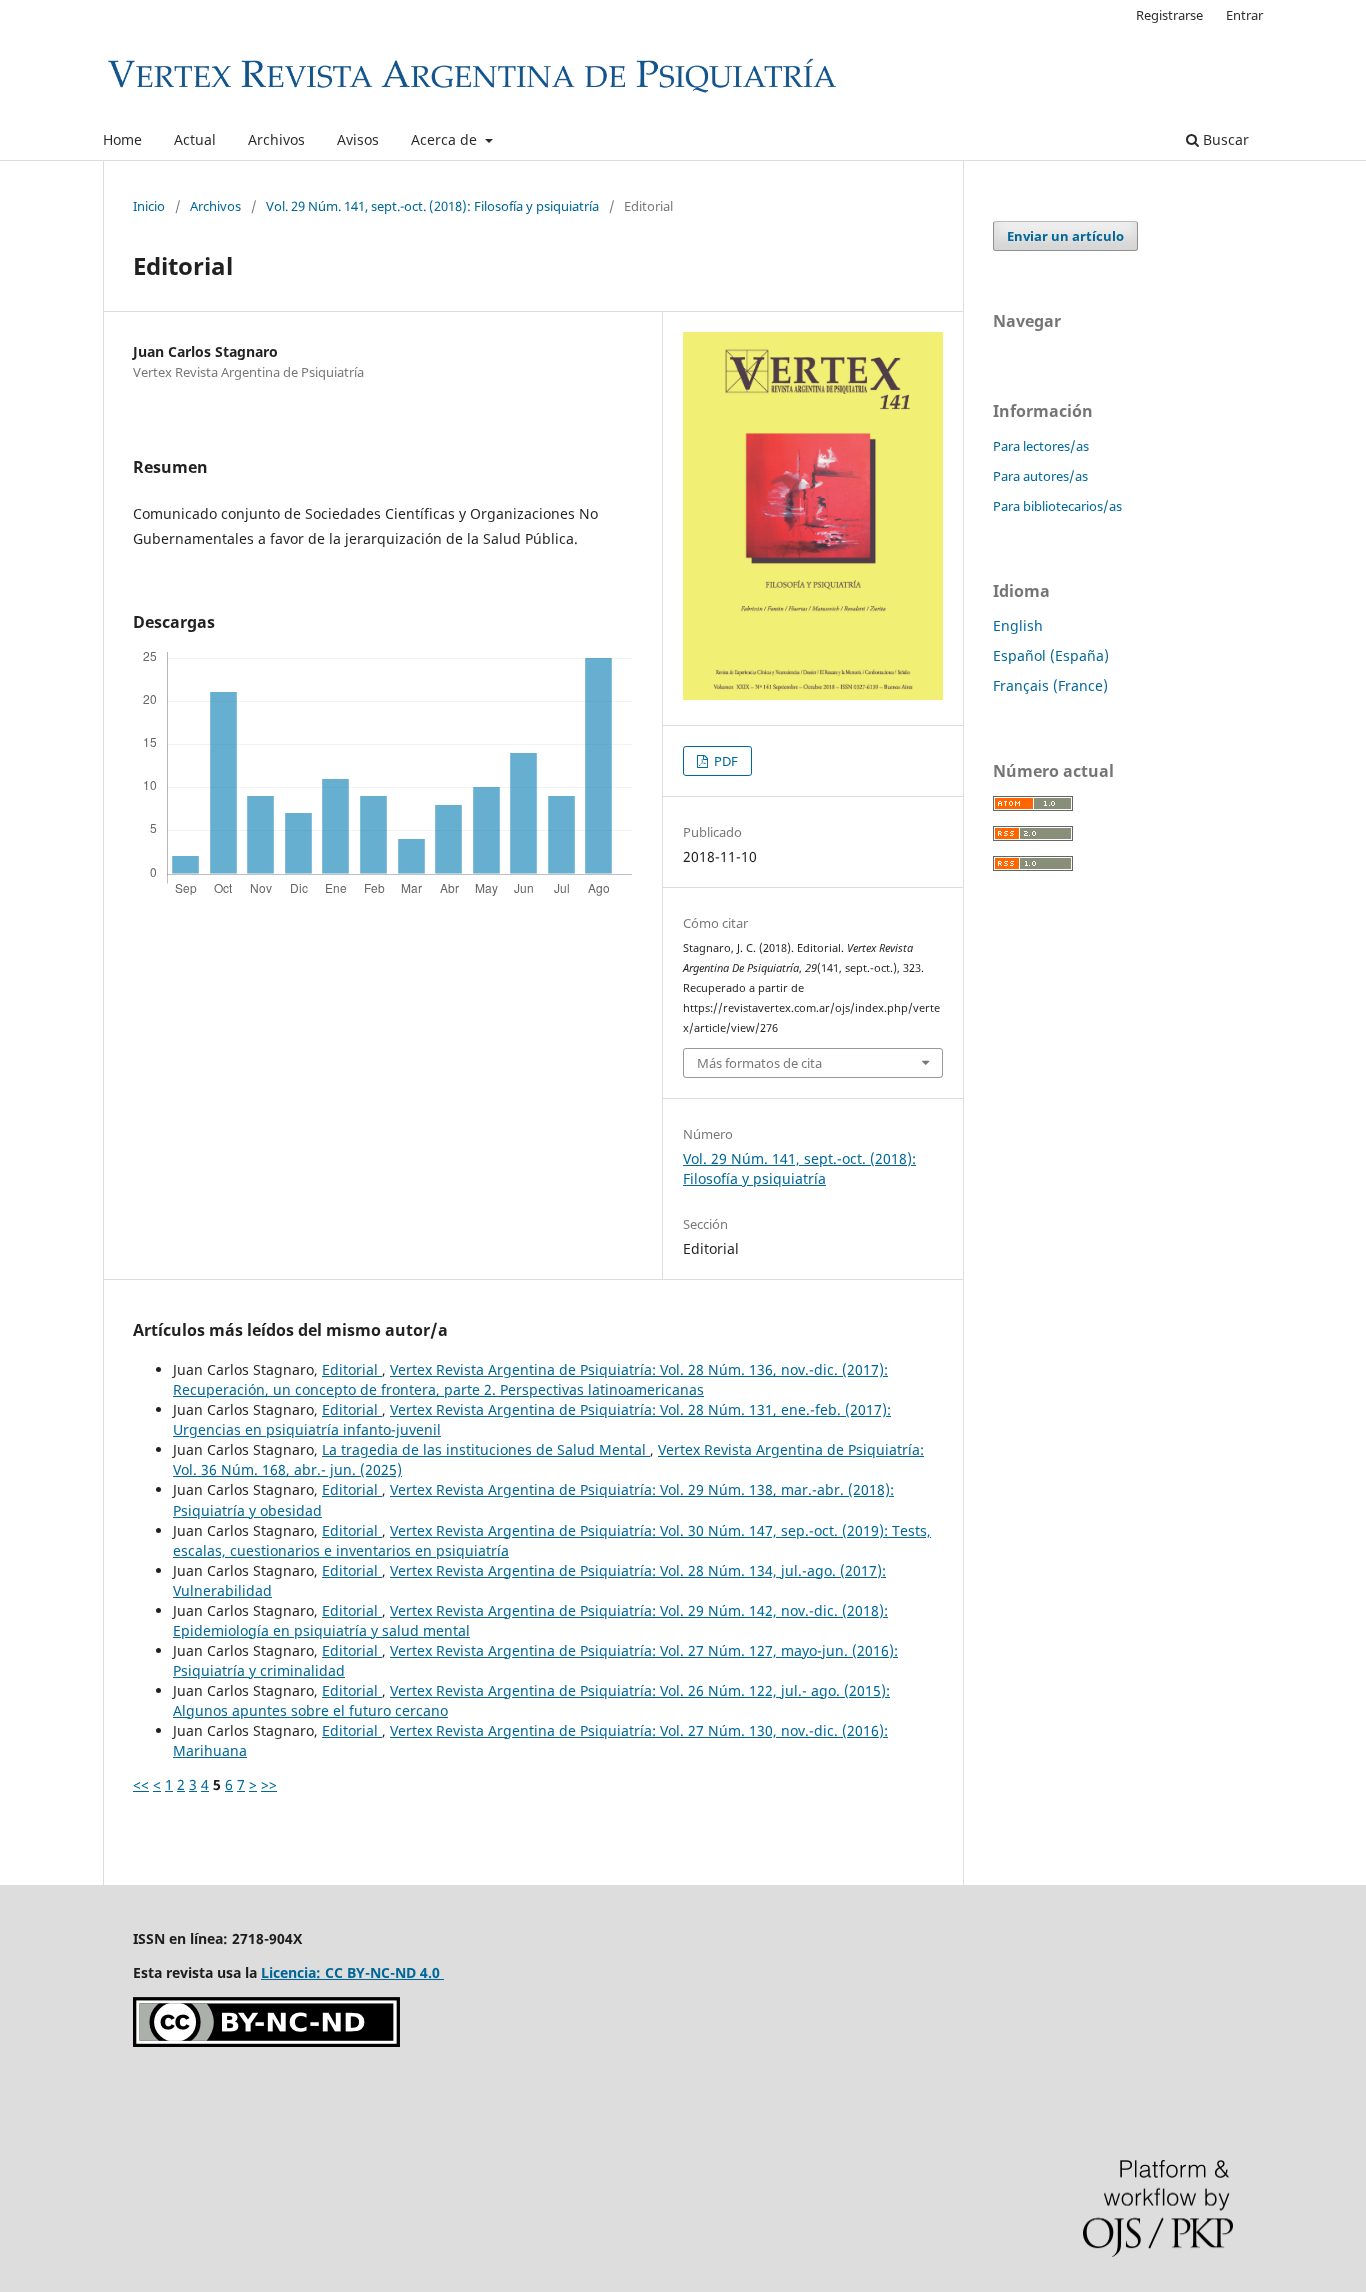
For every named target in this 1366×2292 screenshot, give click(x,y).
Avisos (358, 139)
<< (141, 1784)
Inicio (149, 206)
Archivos (276, 139)
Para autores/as (1040, 476)
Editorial (352, 1369)
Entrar (1244, 15)
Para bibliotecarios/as (1057, 506)
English (1018, 625)
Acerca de (446, 139)
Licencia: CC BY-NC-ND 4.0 (352, 1972)
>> (269, 1784)
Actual (195, 139)
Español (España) (1051, 655)
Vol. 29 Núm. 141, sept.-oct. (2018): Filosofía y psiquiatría (432, 206)
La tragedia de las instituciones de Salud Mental (486, 1449)
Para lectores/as (1041, 446)
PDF (724, 761)
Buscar (1224, 139)
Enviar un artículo (1065, 236)
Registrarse (1169, 15)
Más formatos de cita (759, 1063)
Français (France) (1050, 685)
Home (122, 139)
